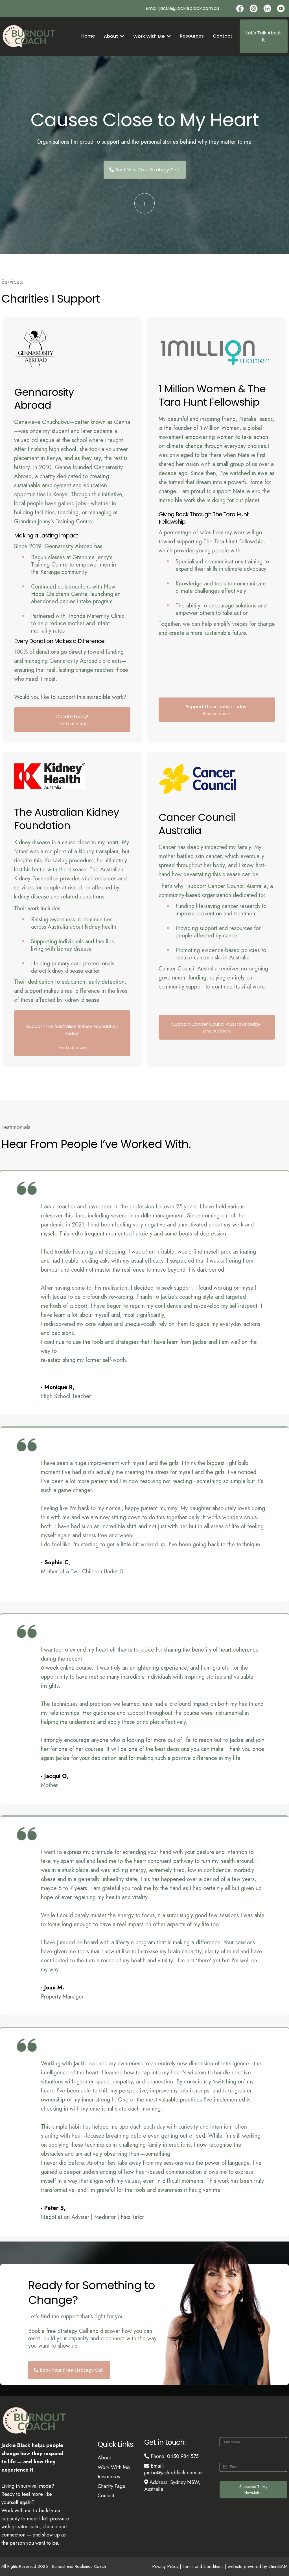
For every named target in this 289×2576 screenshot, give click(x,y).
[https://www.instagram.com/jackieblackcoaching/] (253, 8)
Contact (106, 2496)
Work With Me (114, 2467)
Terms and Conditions (203, 2567)
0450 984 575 (183, 2456)
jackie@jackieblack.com (186, 8)
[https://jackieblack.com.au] (35, 36)
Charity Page (111, 2486)
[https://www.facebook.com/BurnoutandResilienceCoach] (240, 8)
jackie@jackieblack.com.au (173, 2473)
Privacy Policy (166, 2567)
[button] (122, 36)
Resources (109, 2477)
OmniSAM (278, 2567)
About (104, 2458)
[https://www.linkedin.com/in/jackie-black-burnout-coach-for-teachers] (267, 8)
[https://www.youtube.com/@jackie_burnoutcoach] (281, 8)
